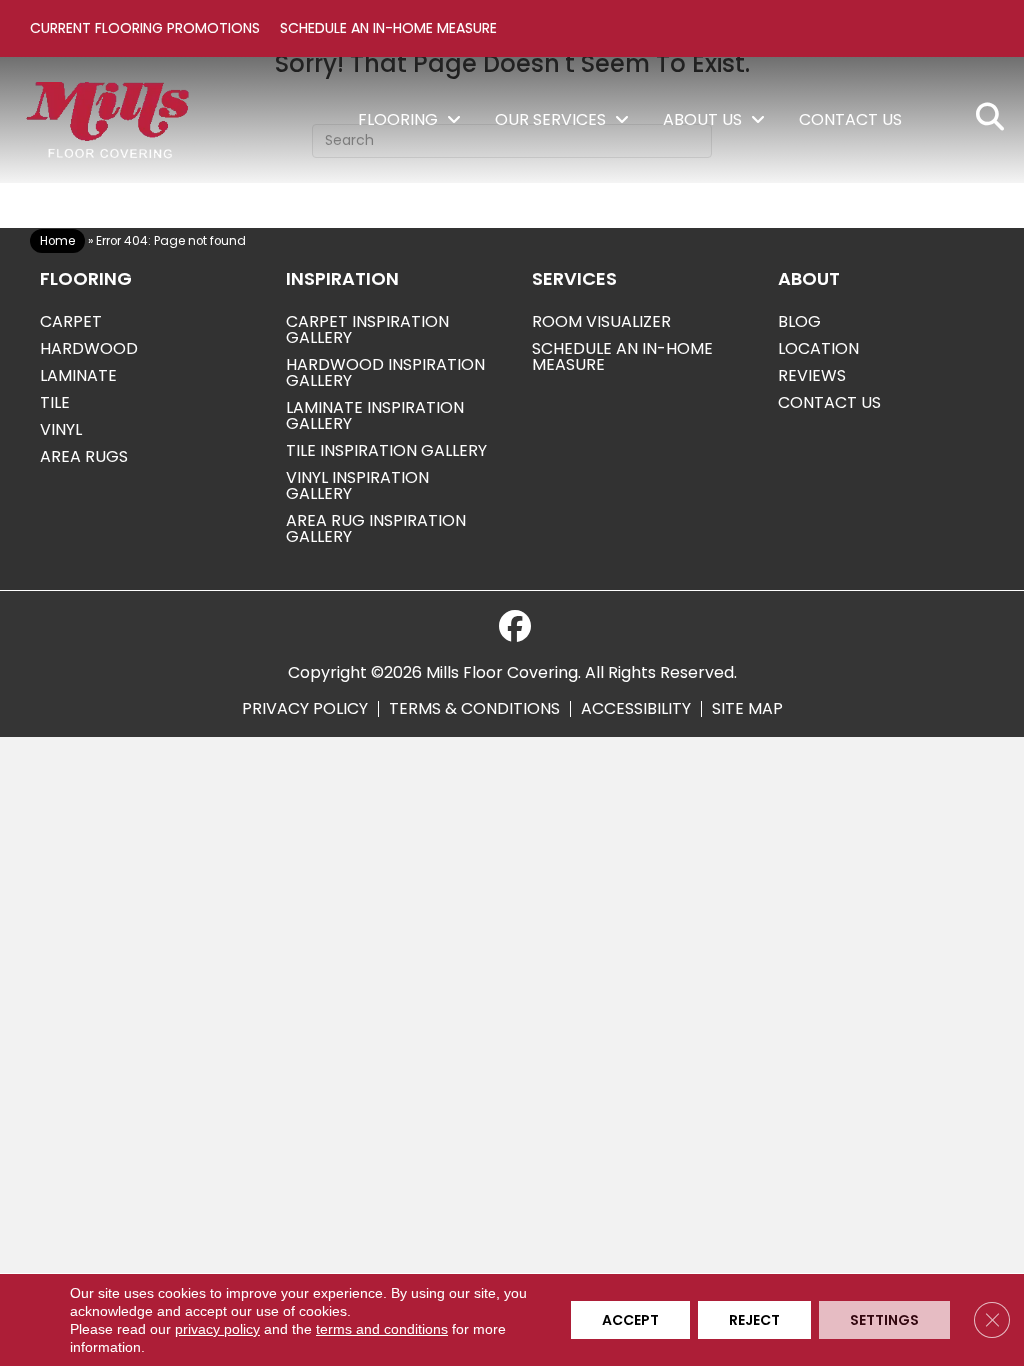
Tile (55, 402)
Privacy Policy (305, 709)
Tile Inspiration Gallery (386, 450)
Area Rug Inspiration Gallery (376, 528)
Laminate (78, 375)
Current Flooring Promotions (145, 28)
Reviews (812, 375)
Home (57, 241)
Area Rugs (84, 456)
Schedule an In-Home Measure (388, 28)
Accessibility (636, 709)
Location (818, 348)
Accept (630, 1320)
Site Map (747, 709)
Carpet (71, 321)
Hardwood (89, 348)
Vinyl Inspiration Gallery (357, 485)
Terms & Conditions (474, 709)
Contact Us (829, 402)
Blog (799, 321)
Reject (754, 1320)
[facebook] (515, 627)
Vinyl (61, 429)
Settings (884, 1320)
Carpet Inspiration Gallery (367, 329)
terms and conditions (382, 1329)
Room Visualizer (601, 321)
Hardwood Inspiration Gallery (385, 372)
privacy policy (217, 1329)
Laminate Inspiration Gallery (375, 415)
